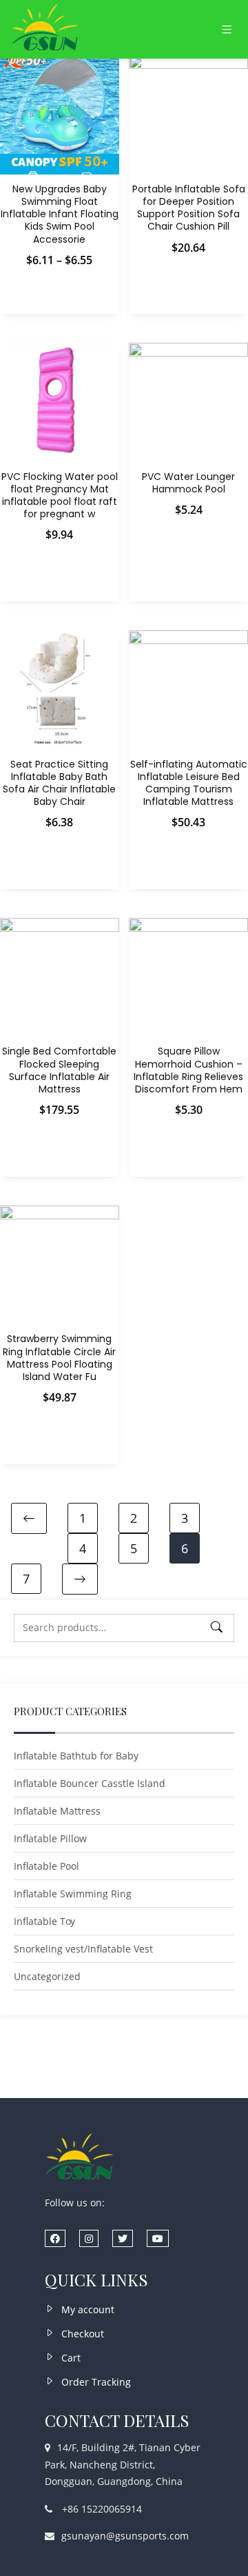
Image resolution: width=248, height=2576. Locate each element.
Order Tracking (96, 2382)
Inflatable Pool (46, 1866)
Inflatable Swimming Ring (73, 1894)
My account (88, 2309)
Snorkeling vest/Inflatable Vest (83, 1949)
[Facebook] (55, 2238)
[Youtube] (158, 2238)
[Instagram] (89, 2238)
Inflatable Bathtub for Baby (76, 1756)
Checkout (83, 2334)
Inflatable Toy (44, 1921)
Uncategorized (47, 1976)
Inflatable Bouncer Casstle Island (90, 1783)
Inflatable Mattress (57, 1811)
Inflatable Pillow (50, 1838)
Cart (71, 2358)
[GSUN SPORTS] (45, 29)
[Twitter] (123, 2238)
